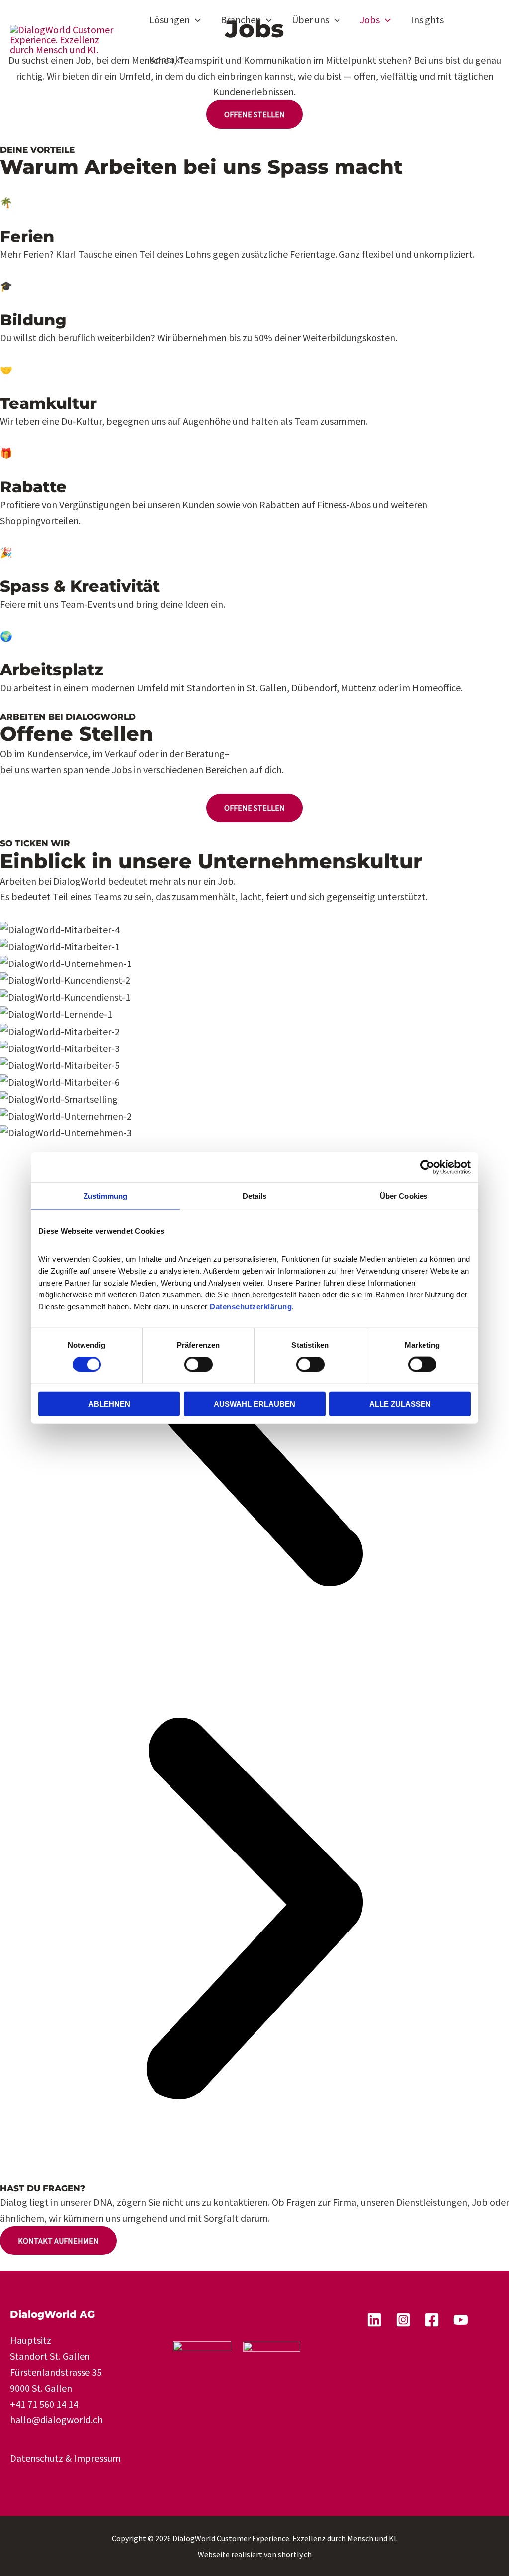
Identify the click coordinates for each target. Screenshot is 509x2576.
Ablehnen (109, 1404)
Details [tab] (255, 1196)
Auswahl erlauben (254, 1404)
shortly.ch (295, 2554)
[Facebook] (432, 2320)
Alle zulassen (400, 1404)
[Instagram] (403, 2320)
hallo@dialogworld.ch (56, 2420)
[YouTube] (461, 2320)
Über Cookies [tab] (404, 1196)
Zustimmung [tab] (106, 1196)
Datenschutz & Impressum (65, 2458)
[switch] (199, 1365)
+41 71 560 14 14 (44, 2404)
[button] (195, 20)
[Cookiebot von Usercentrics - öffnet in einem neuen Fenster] (427, 1167)
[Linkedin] (374, 2320)
